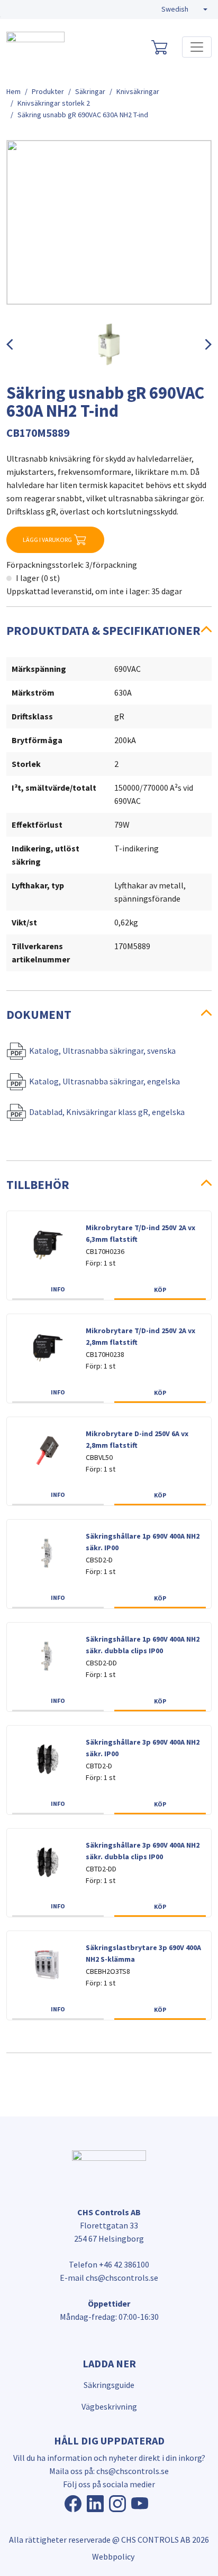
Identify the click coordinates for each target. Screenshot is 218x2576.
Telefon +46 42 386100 (109, 2264)
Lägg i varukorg (47, 540)
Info (58, 1289)
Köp (160, 1290)
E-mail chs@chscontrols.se (109, 2278)
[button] (184, 10)
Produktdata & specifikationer (103, 630)
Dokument (39, 1014)
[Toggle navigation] (197, 47)
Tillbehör (38, 1184)
